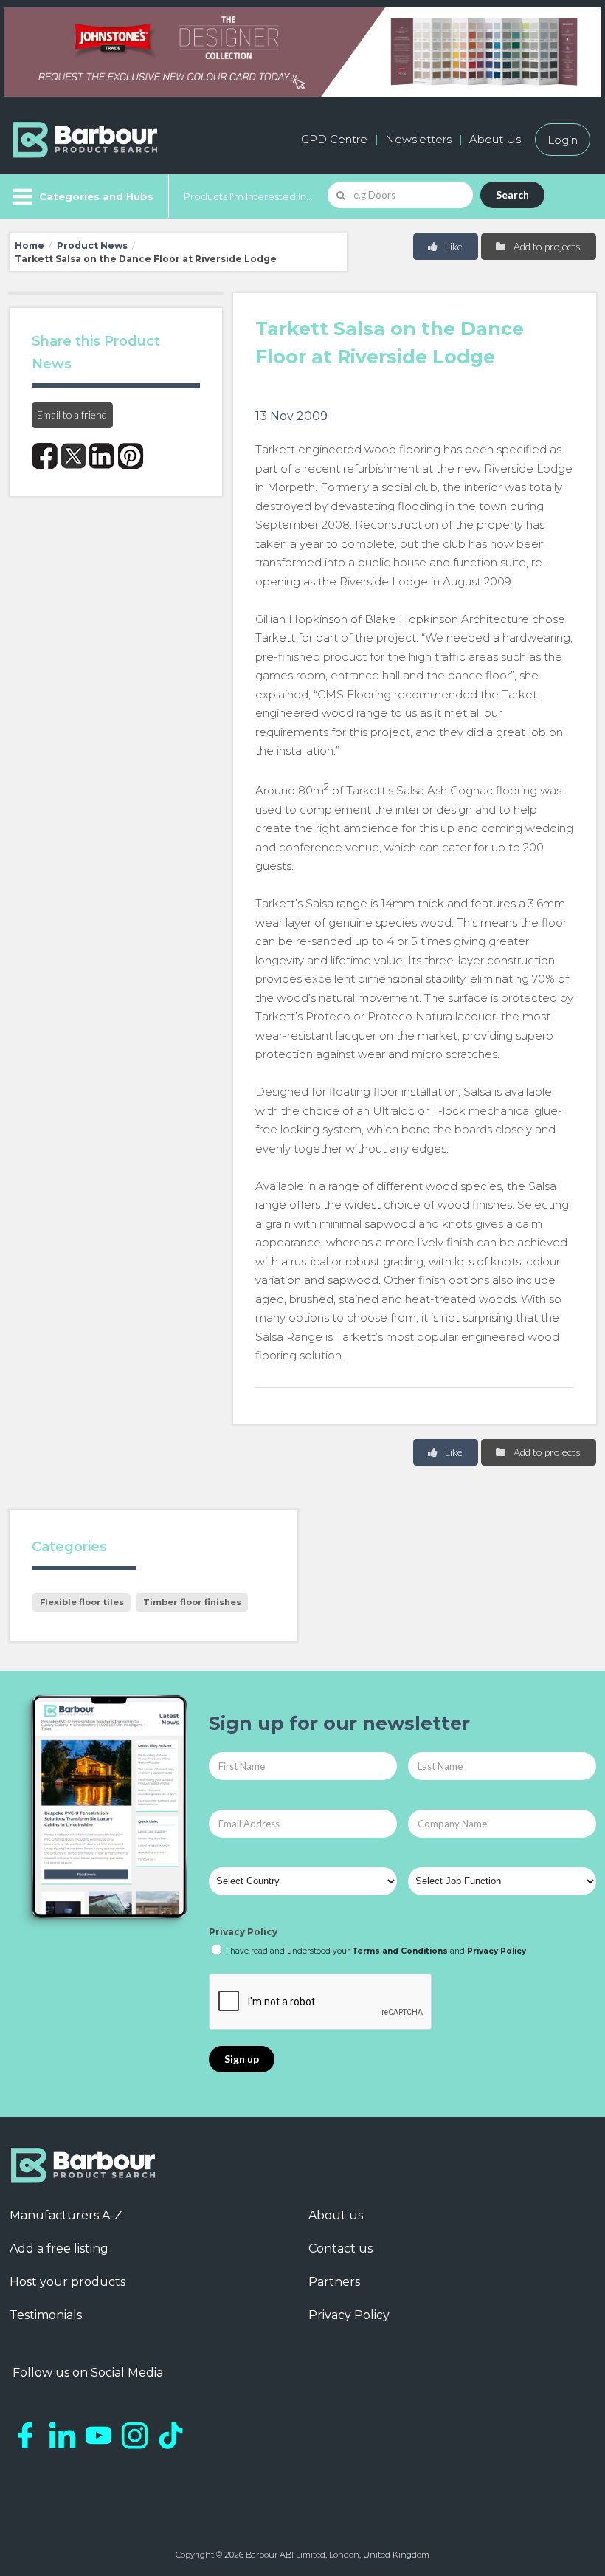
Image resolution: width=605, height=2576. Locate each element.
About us (336, 2215)
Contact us (340, 2249)
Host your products (68, 2282)
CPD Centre (334, 139)
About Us (495, 139)
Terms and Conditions (400, 1951)
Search (512, 195)
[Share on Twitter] (73, 456)
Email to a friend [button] (72, 415)
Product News (92, 245)
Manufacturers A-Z (66, 2215)
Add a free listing (59, 2249)
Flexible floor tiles (82, 1602)
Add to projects (546, 246)
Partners (334, 2282)
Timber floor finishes (192, 1602)
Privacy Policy (243, 1932)
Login (563, 139)
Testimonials (46, 2315)
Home (30, 245)
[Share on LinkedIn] (102, 456)
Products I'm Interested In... (248, 196)
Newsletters (418, 139)
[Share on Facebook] (45, 456)
